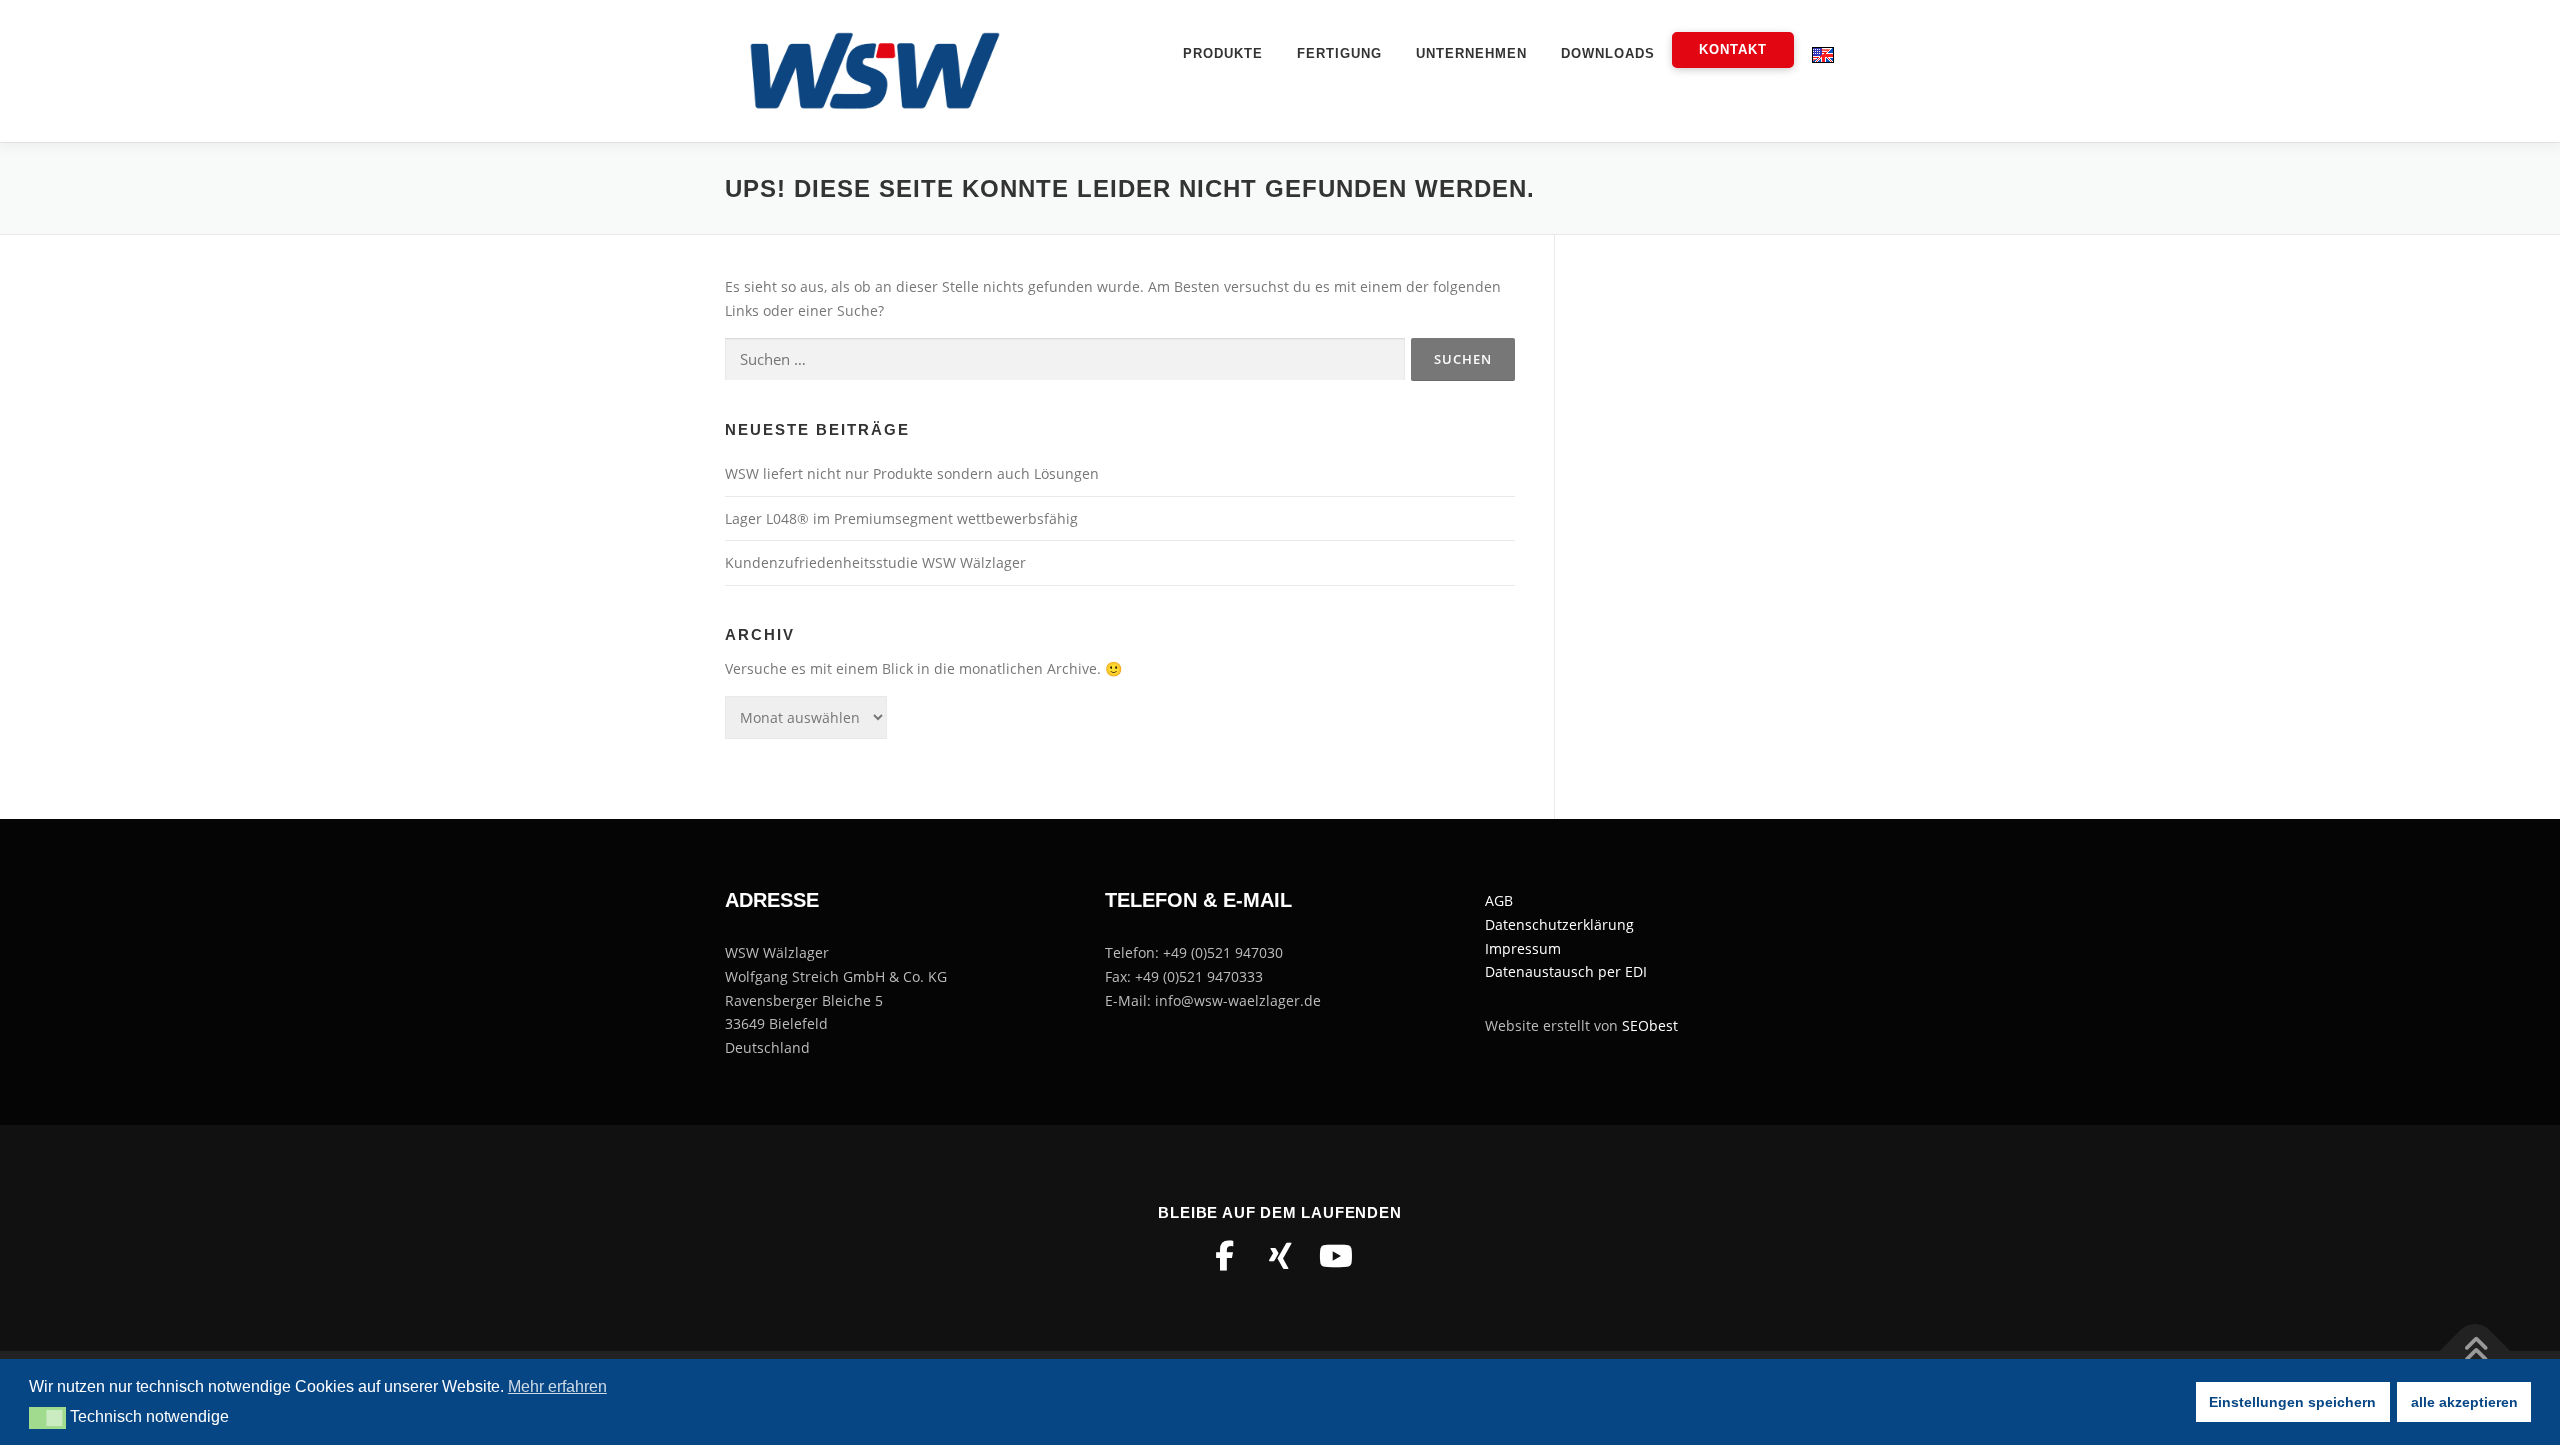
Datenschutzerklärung (1559, 924)
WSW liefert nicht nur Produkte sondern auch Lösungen (912, 473)
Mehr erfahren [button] (557, 1386)
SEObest (1650, 1025)
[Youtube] (1336, 1256)
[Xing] (1280, 1256)
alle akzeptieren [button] (2464, 1402)
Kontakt (1733, 49)
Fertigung (1339, 53)
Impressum (1523, 948)
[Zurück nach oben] (2475, 1351)
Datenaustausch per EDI (1566, 971)
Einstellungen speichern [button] (2292, 1402)
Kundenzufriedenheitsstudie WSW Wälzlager (875, 562)
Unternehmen (1471, 53)
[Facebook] (1224, 1256)
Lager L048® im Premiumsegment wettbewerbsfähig (901, 518)
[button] (47, 1418)
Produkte (1223, 53)
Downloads (1608, 53)
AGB (1499, 900)
